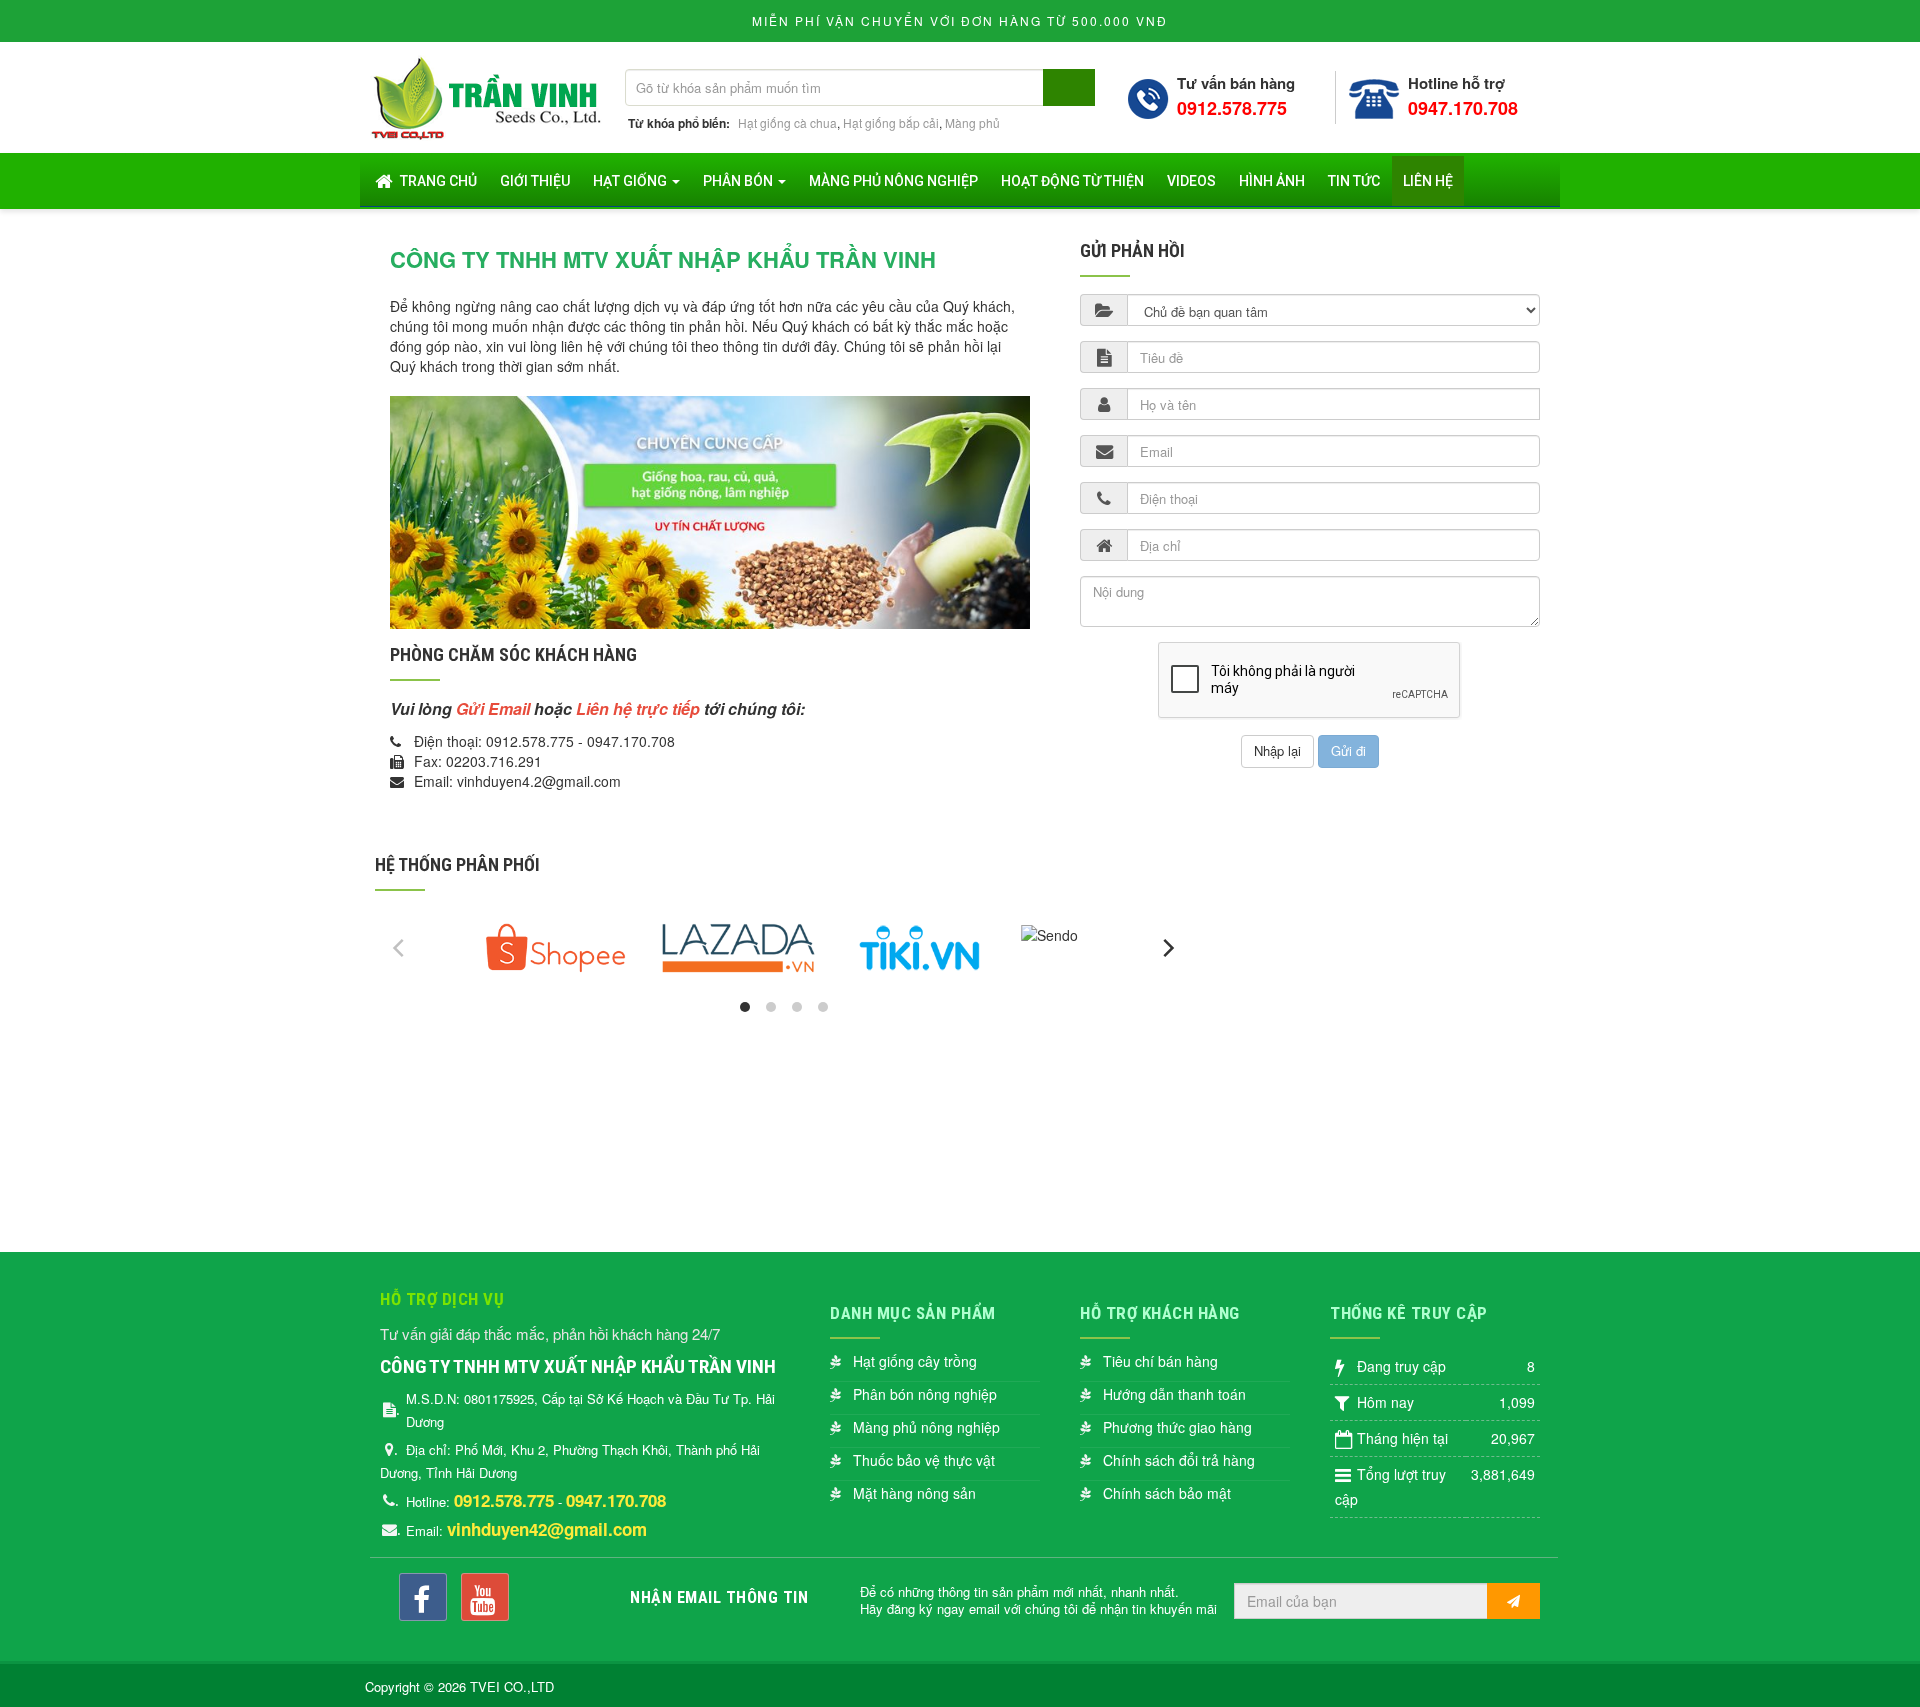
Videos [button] (1191, 181)
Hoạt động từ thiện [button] (1072, 181)
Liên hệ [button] (1428, 181)
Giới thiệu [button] (535, 181)
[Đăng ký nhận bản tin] (1513, 1601)
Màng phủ (972, 122)
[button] (903, 1361)
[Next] (1167, 948)
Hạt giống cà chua (787, 122)
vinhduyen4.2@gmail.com (539, 781)
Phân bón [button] (739, 181)
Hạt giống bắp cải (891, 122)
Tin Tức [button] (1354, 181)
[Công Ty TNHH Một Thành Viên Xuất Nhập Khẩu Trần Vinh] (489, 95)
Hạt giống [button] (631, 181)
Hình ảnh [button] (1272, 181)
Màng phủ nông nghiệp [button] (893, 181)
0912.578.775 (1232, 108)
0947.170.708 (1463, 108)
